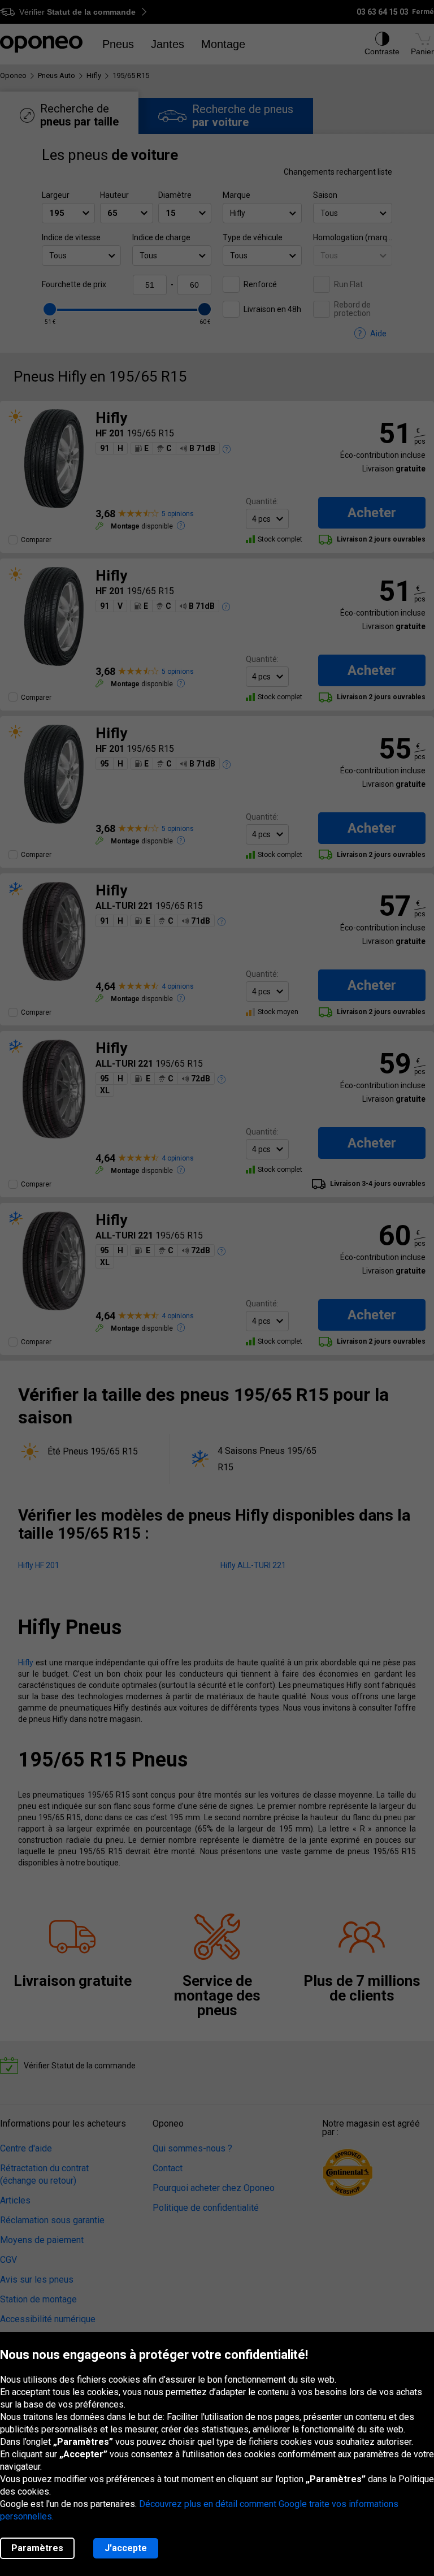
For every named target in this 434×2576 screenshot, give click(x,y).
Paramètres (37, 2548)
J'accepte (126, 2548)
